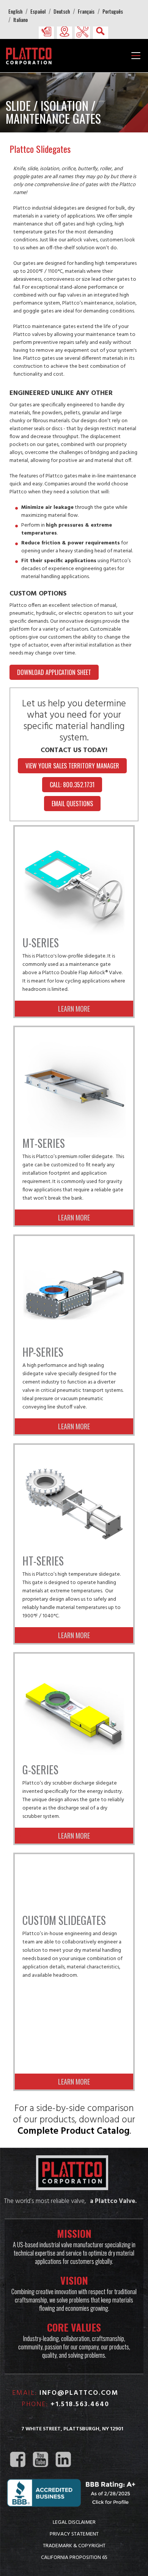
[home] (31, 55)
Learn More (74, 1009)
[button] (46, 31)
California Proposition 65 (74, 2557)
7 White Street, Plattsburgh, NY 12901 (72, 2429)
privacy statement (74, 2534)
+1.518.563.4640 (80, 2404)
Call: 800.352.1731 (72, 785)
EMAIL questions (72, 804)
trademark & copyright (74, 2545)
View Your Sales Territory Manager (72, 766)
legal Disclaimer (74, 2522)
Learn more (74, 1426)
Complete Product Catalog (73, 2131)
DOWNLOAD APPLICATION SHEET (54, 672)
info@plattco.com (79, 2393)
